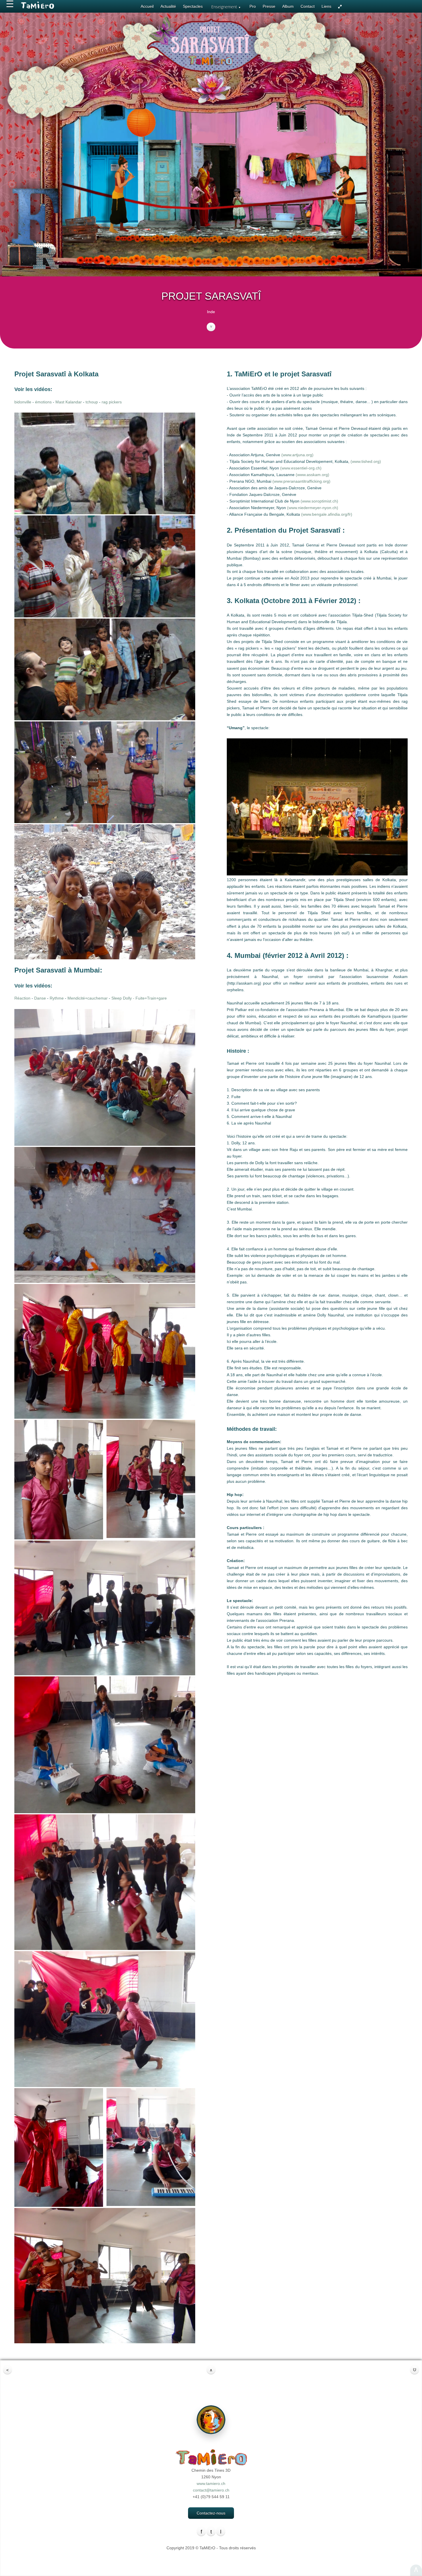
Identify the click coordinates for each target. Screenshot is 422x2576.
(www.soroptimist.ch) (319, 501)
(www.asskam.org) (312, 475)
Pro (253, 6)
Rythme (57, 998)
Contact (308, 6)
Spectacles (193, 6)
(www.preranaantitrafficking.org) (301, 481)
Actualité (168, 6)
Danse (40, 998)
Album (288, 6)
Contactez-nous (211, 2513)
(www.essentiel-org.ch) (301, 468)
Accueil (147, 6)
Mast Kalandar (69, 402)
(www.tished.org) (366, 461)
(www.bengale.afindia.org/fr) (327, 514)
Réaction (22, 998)
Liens (326, 6)
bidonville (23, 402)
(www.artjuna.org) (297, 455)
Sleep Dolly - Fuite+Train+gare (139, 998)
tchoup (92, 402)
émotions (43, 402)
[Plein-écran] (340, 7)
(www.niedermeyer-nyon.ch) (313, 508)
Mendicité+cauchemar (88, 998)
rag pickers (112, 402)
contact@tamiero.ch (211, 2490)
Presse (269, 6)
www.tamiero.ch (211, 2483)
